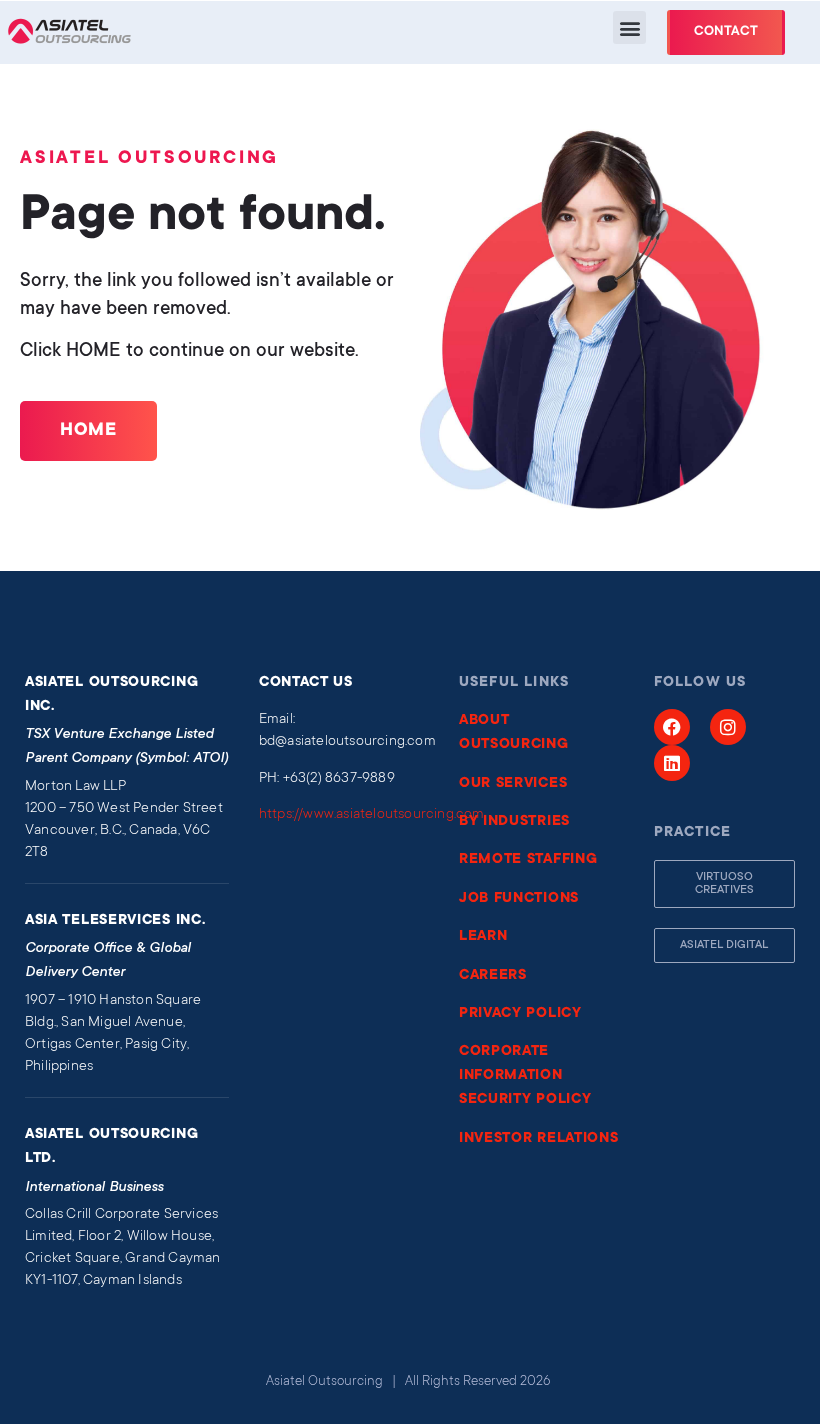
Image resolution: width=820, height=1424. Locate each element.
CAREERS (493, 976)
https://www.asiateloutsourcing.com (372, 815)
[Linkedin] (672, 763)
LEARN (483, 937)
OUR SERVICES (513, 784)
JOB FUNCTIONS (519, 899)
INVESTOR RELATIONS (539, 1139)
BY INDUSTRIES (514, 822)
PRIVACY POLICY (520, 1014)
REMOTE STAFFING (528, 860)
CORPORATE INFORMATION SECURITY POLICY (525, 1076)
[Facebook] (672, 727)
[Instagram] (728, 727)
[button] (629, 27)
